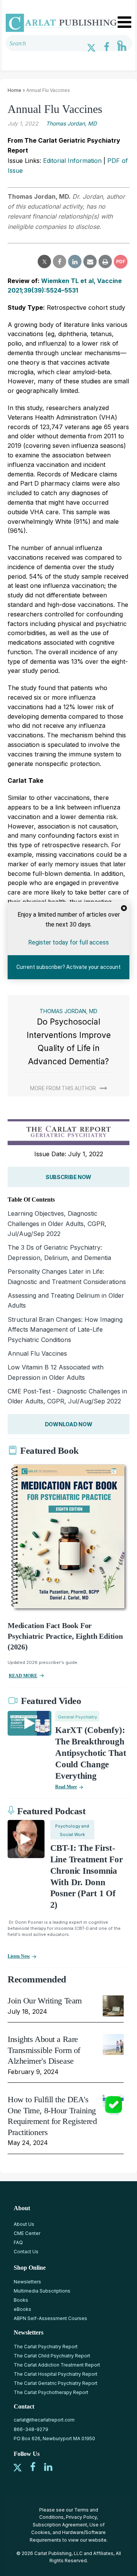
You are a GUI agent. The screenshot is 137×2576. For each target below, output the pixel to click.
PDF (121, 261)
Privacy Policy (81, 2517)
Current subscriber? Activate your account (68, 967)
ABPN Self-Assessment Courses (50, 2318)
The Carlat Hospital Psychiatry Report (56, 2374)
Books (21, 2300)
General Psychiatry (77, 1717)
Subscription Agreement (60, 2525)
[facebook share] (60, 262)
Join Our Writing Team (45, 2001)
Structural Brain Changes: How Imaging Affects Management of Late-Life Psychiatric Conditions (65, 1330)
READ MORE (23, 1676)
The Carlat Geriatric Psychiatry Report (56, 2383)
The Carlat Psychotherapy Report (51, 2392)
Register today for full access (68, 942)
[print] (105, 262)
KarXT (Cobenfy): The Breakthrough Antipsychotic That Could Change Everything (91, 1753)
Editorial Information (72, 161)
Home (14, 90)
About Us (24, 2224)
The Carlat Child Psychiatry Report (52, 2356)
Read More (66, 1787)
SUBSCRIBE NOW (68, 1177)
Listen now (19, 1956)
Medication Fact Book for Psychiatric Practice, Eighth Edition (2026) (65, 1636)
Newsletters (27, 2282)
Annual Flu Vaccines (37, 1353)
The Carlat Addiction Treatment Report (57, 2365)
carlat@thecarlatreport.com (44, 2420)
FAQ (18, 2242)
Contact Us (26, 2252)
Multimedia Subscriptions (42, 2291)
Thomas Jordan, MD (71, 123)
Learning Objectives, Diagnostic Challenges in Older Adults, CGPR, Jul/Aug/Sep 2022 (57, 1224)
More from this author (63, 1088)
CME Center (27, 2233)
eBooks (22, 2309)
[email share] (90, 262)
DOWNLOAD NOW (69, 1424)
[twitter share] (44, 262)
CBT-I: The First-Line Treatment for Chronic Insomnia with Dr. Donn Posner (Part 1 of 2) (87, 1876)
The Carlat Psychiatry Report (46, 2347)
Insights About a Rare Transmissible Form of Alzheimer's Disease (44, 2050)
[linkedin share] (75, 262)
